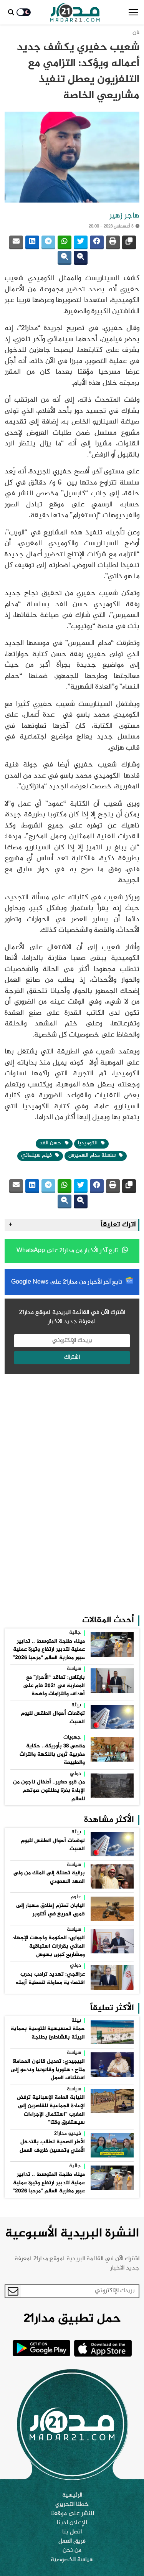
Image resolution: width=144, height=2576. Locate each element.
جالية (75, 1633)
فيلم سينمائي (37, 1155)
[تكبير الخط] (81, 258)
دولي (75, 1774)
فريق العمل (72, 2541)
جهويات (72, 1738)
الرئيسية (72, 2495)
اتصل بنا (72, 2532)
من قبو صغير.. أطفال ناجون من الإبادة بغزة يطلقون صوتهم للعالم (49, 1791)
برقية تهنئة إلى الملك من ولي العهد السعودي (49, 1877)
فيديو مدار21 (68, 2134)
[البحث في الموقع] (11, 12)
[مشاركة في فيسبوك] (97, 242)
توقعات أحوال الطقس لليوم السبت (53, 1718)
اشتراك (72, 1357)
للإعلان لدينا (72, 2523)
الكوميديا (89, 1143)
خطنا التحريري (72, 2505)
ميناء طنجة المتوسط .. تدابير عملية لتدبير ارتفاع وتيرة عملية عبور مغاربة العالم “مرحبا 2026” (49, 1650)
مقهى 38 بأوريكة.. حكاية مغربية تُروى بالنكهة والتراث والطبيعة (52, 1754)
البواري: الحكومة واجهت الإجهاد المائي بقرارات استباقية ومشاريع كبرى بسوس (49, 1946)
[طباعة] (113, 242)
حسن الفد (51, 1143)
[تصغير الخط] (65, 258)
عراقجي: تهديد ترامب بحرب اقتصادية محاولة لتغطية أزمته (50, 1979)
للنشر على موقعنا (72, 2514)
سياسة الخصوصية (72, 2560)
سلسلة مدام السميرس (93, 1155)
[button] (133, 12)
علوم (76, 1897)
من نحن (72, 2551)
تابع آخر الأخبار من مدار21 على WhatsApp (68, 1251)
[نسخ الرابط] (129, 242)
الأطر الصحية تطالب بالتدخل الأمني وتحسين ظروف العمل (52, 2146)
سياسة (74, 1669)
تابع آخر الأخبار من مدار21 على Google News (67, 1282)
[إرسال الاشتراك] (13, 2291)
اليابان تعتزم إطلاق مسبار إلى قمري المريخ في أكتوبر (50, 1910)
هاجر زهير (124, 216)
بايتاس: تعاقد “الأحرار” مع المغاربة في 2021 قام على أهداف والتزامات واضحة (54, 1686)
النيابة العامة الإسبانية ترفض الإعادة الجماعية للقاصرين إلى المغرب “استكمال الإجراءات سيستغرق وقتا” (51, 2110)
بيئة (76, 1706)
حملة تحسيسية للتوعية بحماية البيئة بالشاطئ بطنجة (48, 2033)
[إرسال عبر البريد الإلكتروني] (16, 242)
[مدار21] (75, 12)
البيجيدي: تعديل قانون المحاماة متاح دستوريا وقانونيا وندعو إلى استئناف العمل (48, 2070)
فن (136, 33)
